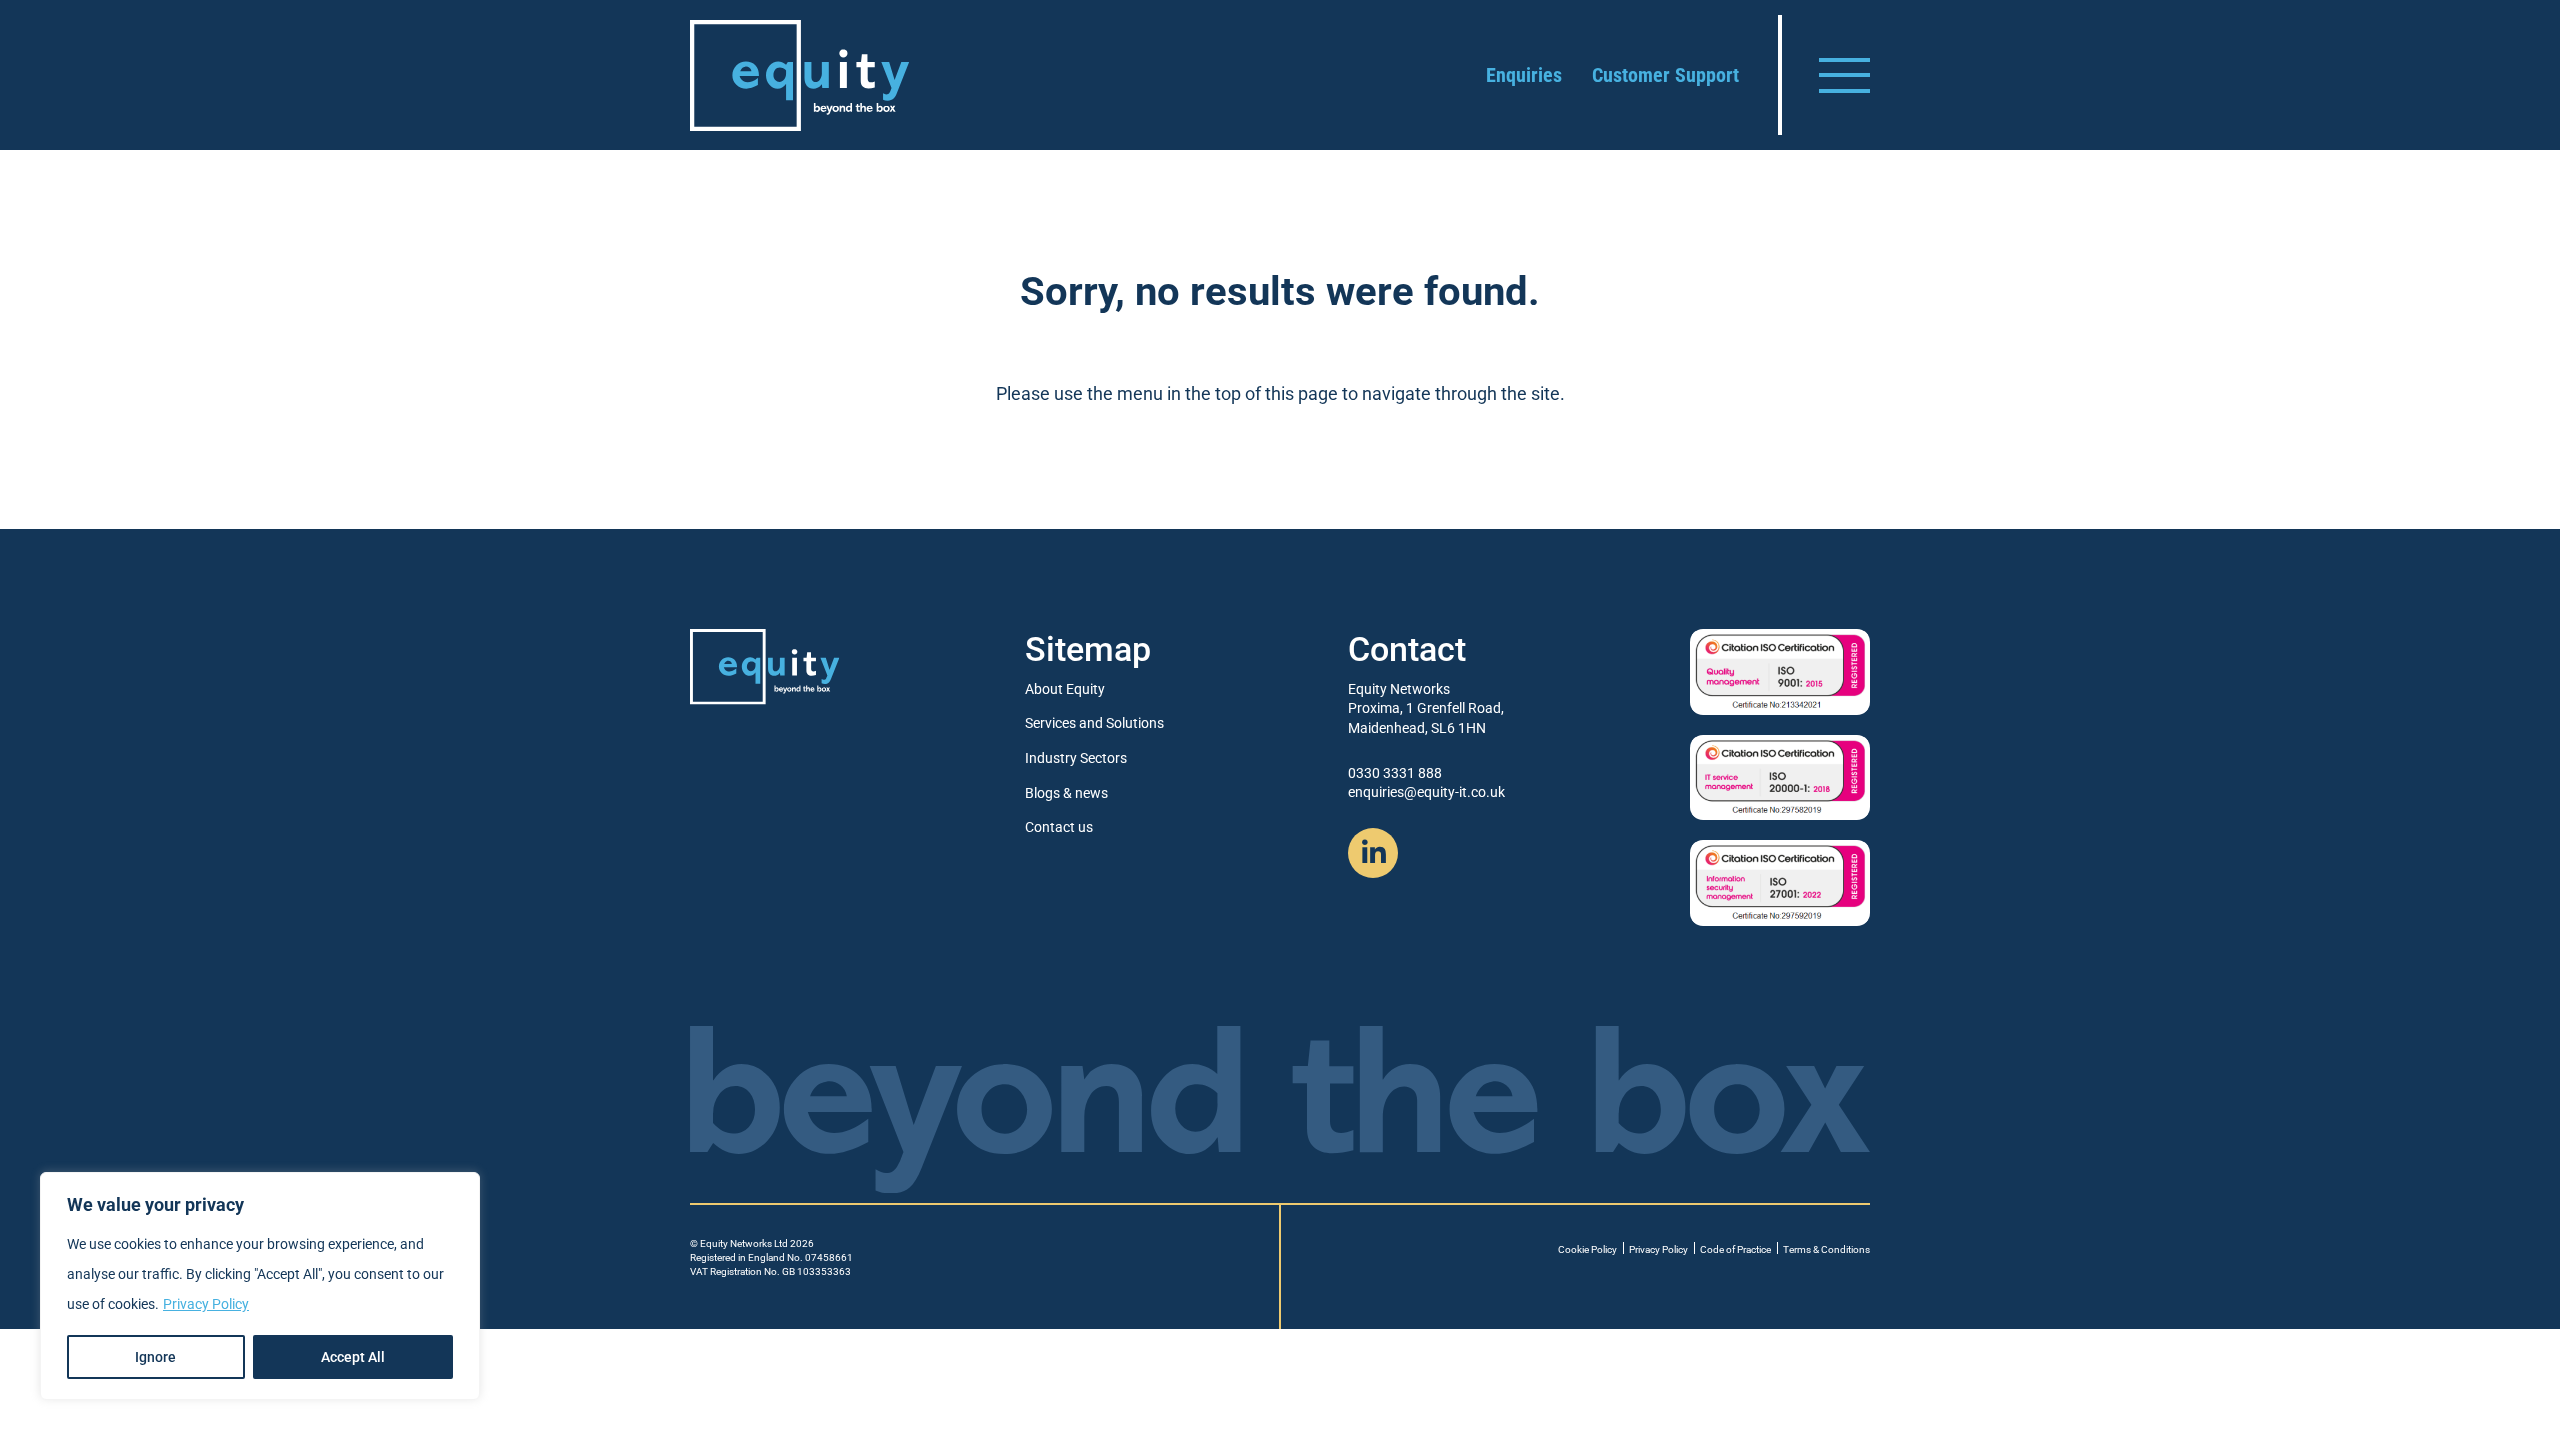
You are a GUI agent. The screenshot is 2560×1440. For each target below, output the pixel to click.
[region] (260, 1286)
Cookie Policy (1587, 1249)
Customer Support (1665, 75)
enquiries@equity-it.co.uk (1426, 792)
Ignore (155, 1357)
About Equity (1065, 689)
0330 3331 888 (1395, 773)
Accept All (353, 1357)
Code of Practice (1735, 1249)
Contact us (1059, 827)
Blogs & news (1066, 793)
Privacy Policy (206, 1304)
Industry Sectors (1076, 758)
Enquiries (1524, 75)
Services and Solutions (1094, 723)
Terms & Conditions (1826, 1249)
